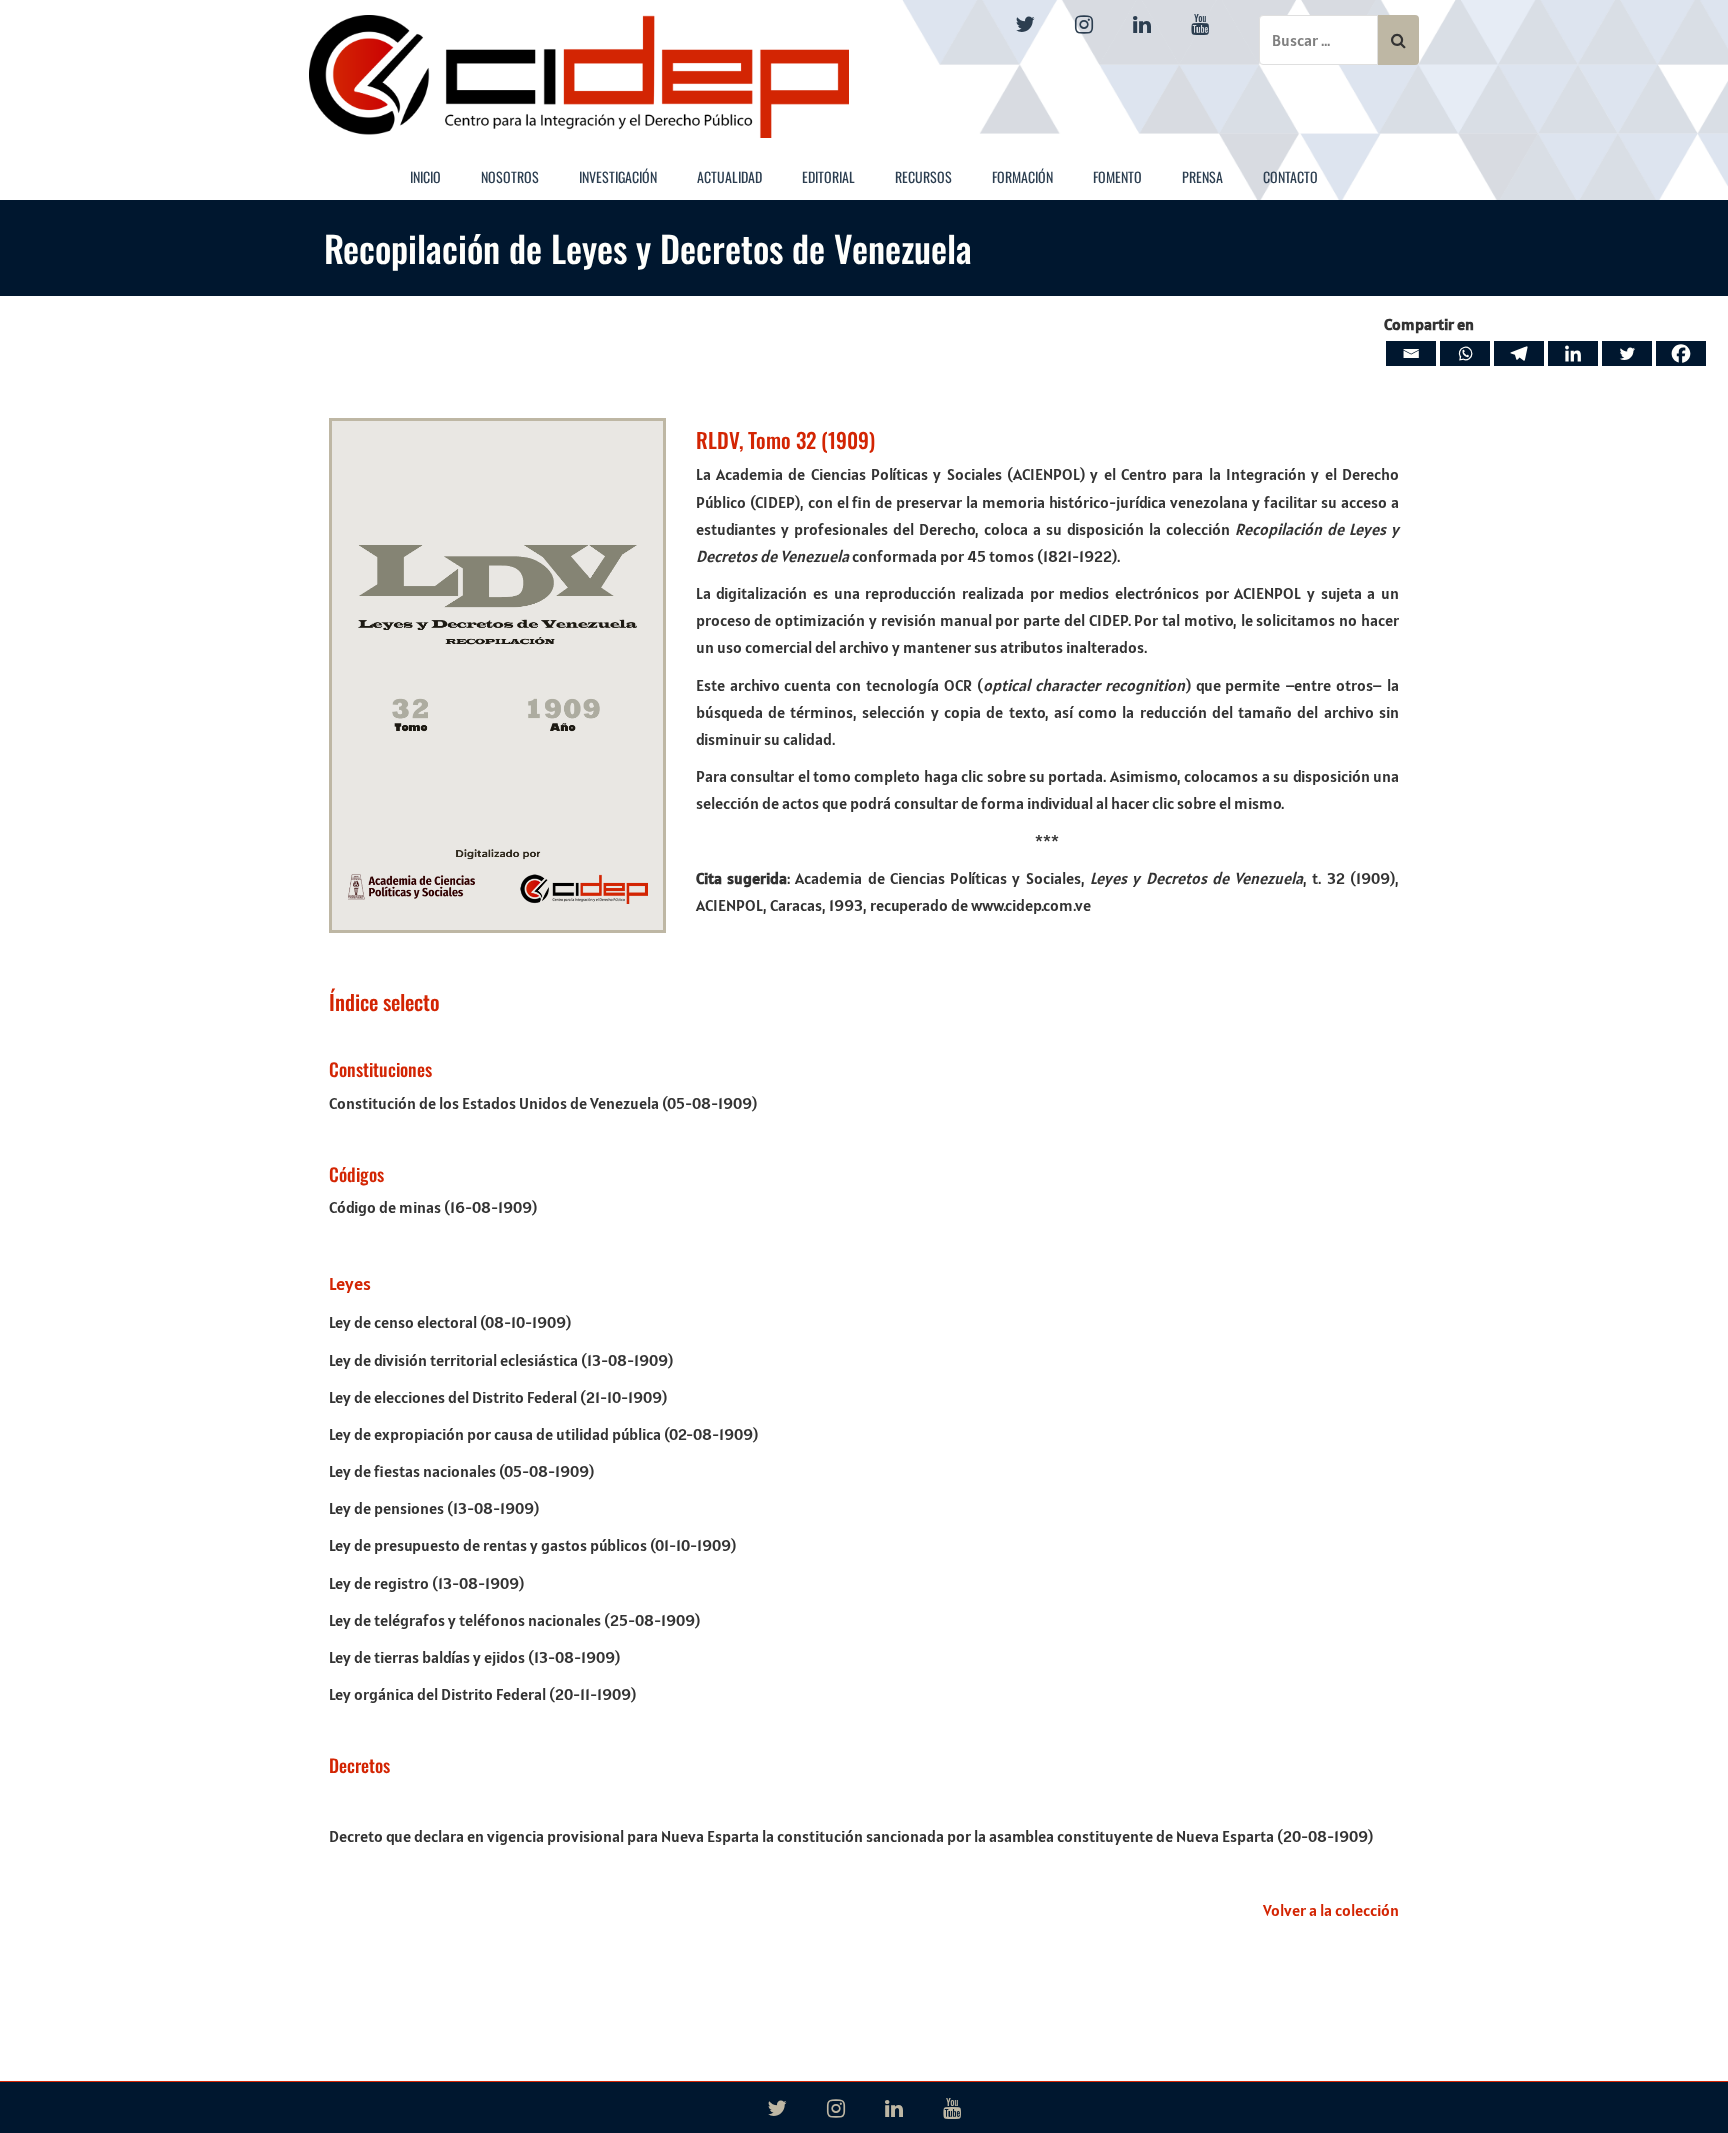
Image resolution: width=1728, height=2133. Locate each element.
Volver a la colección (1331, 1910)
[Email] (1411, 353)
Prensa (1202, 176)
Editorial (828, 176)
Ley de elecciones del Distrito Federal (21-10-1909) (498, 1397)
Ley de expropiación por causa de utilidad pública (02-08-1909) (543, 1434)
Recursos (923, 176)
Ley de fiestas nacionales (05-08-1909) (461, 1471)
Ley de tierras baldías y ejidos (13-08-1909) (474, 1657)
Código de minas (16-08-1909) (433, 1207)
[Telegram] (1519, 353)
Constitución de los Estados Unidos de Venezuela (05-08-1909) (543, 1103)
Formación (1022, 176)
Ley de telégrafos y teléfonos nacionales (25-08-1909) (514, 1620)
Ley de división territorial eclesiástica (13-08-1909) (501, 1360)
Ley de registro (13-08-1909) (426, 1583)
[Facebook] (1681, 353)
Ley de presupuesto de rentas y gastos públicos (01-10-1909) (532, 1545)
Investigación (618, 176)
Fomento (1117, 176)
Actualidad (729, 176)
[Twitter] (1627, 353)
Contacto (1290, 176)
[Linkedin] (1573, 353)
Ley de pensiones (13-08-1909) (434, 1508)
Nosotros (510, 176)
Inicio (425, 176)
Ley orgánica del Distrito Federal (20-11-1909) (482, 1694)
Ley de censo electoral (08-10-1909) (450, 1322)
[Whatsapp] (1465, 353)
